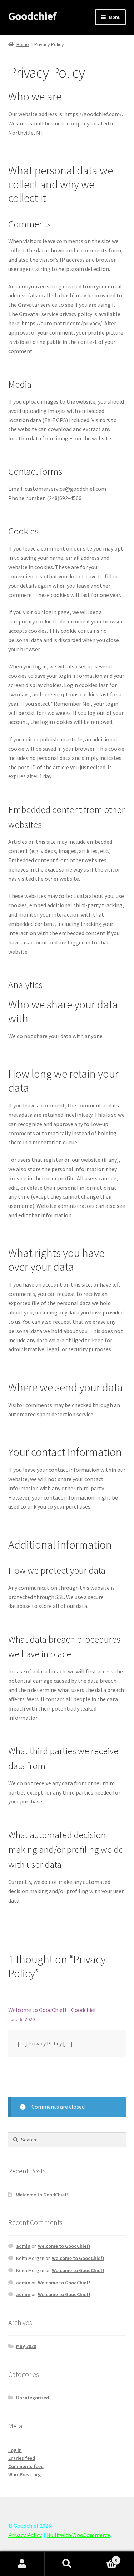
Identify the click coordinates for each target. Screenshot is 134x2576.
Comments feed (26, 2466)
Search (67, 2564)
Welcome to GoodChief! (42, 2195)
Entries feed (22, 2458)
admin (23, 2246)
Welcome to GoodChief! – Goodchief (52, 2010)
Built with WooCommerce (78, 2535)
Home (23, 44)
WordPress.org (24, 2474)
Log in (15, 2450)
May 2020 (26, 2346)
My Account (22, 2564)
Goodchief (32, 16)
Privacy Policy (25, 2535)
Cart (103, 2558)
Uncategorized (33, 2398)
